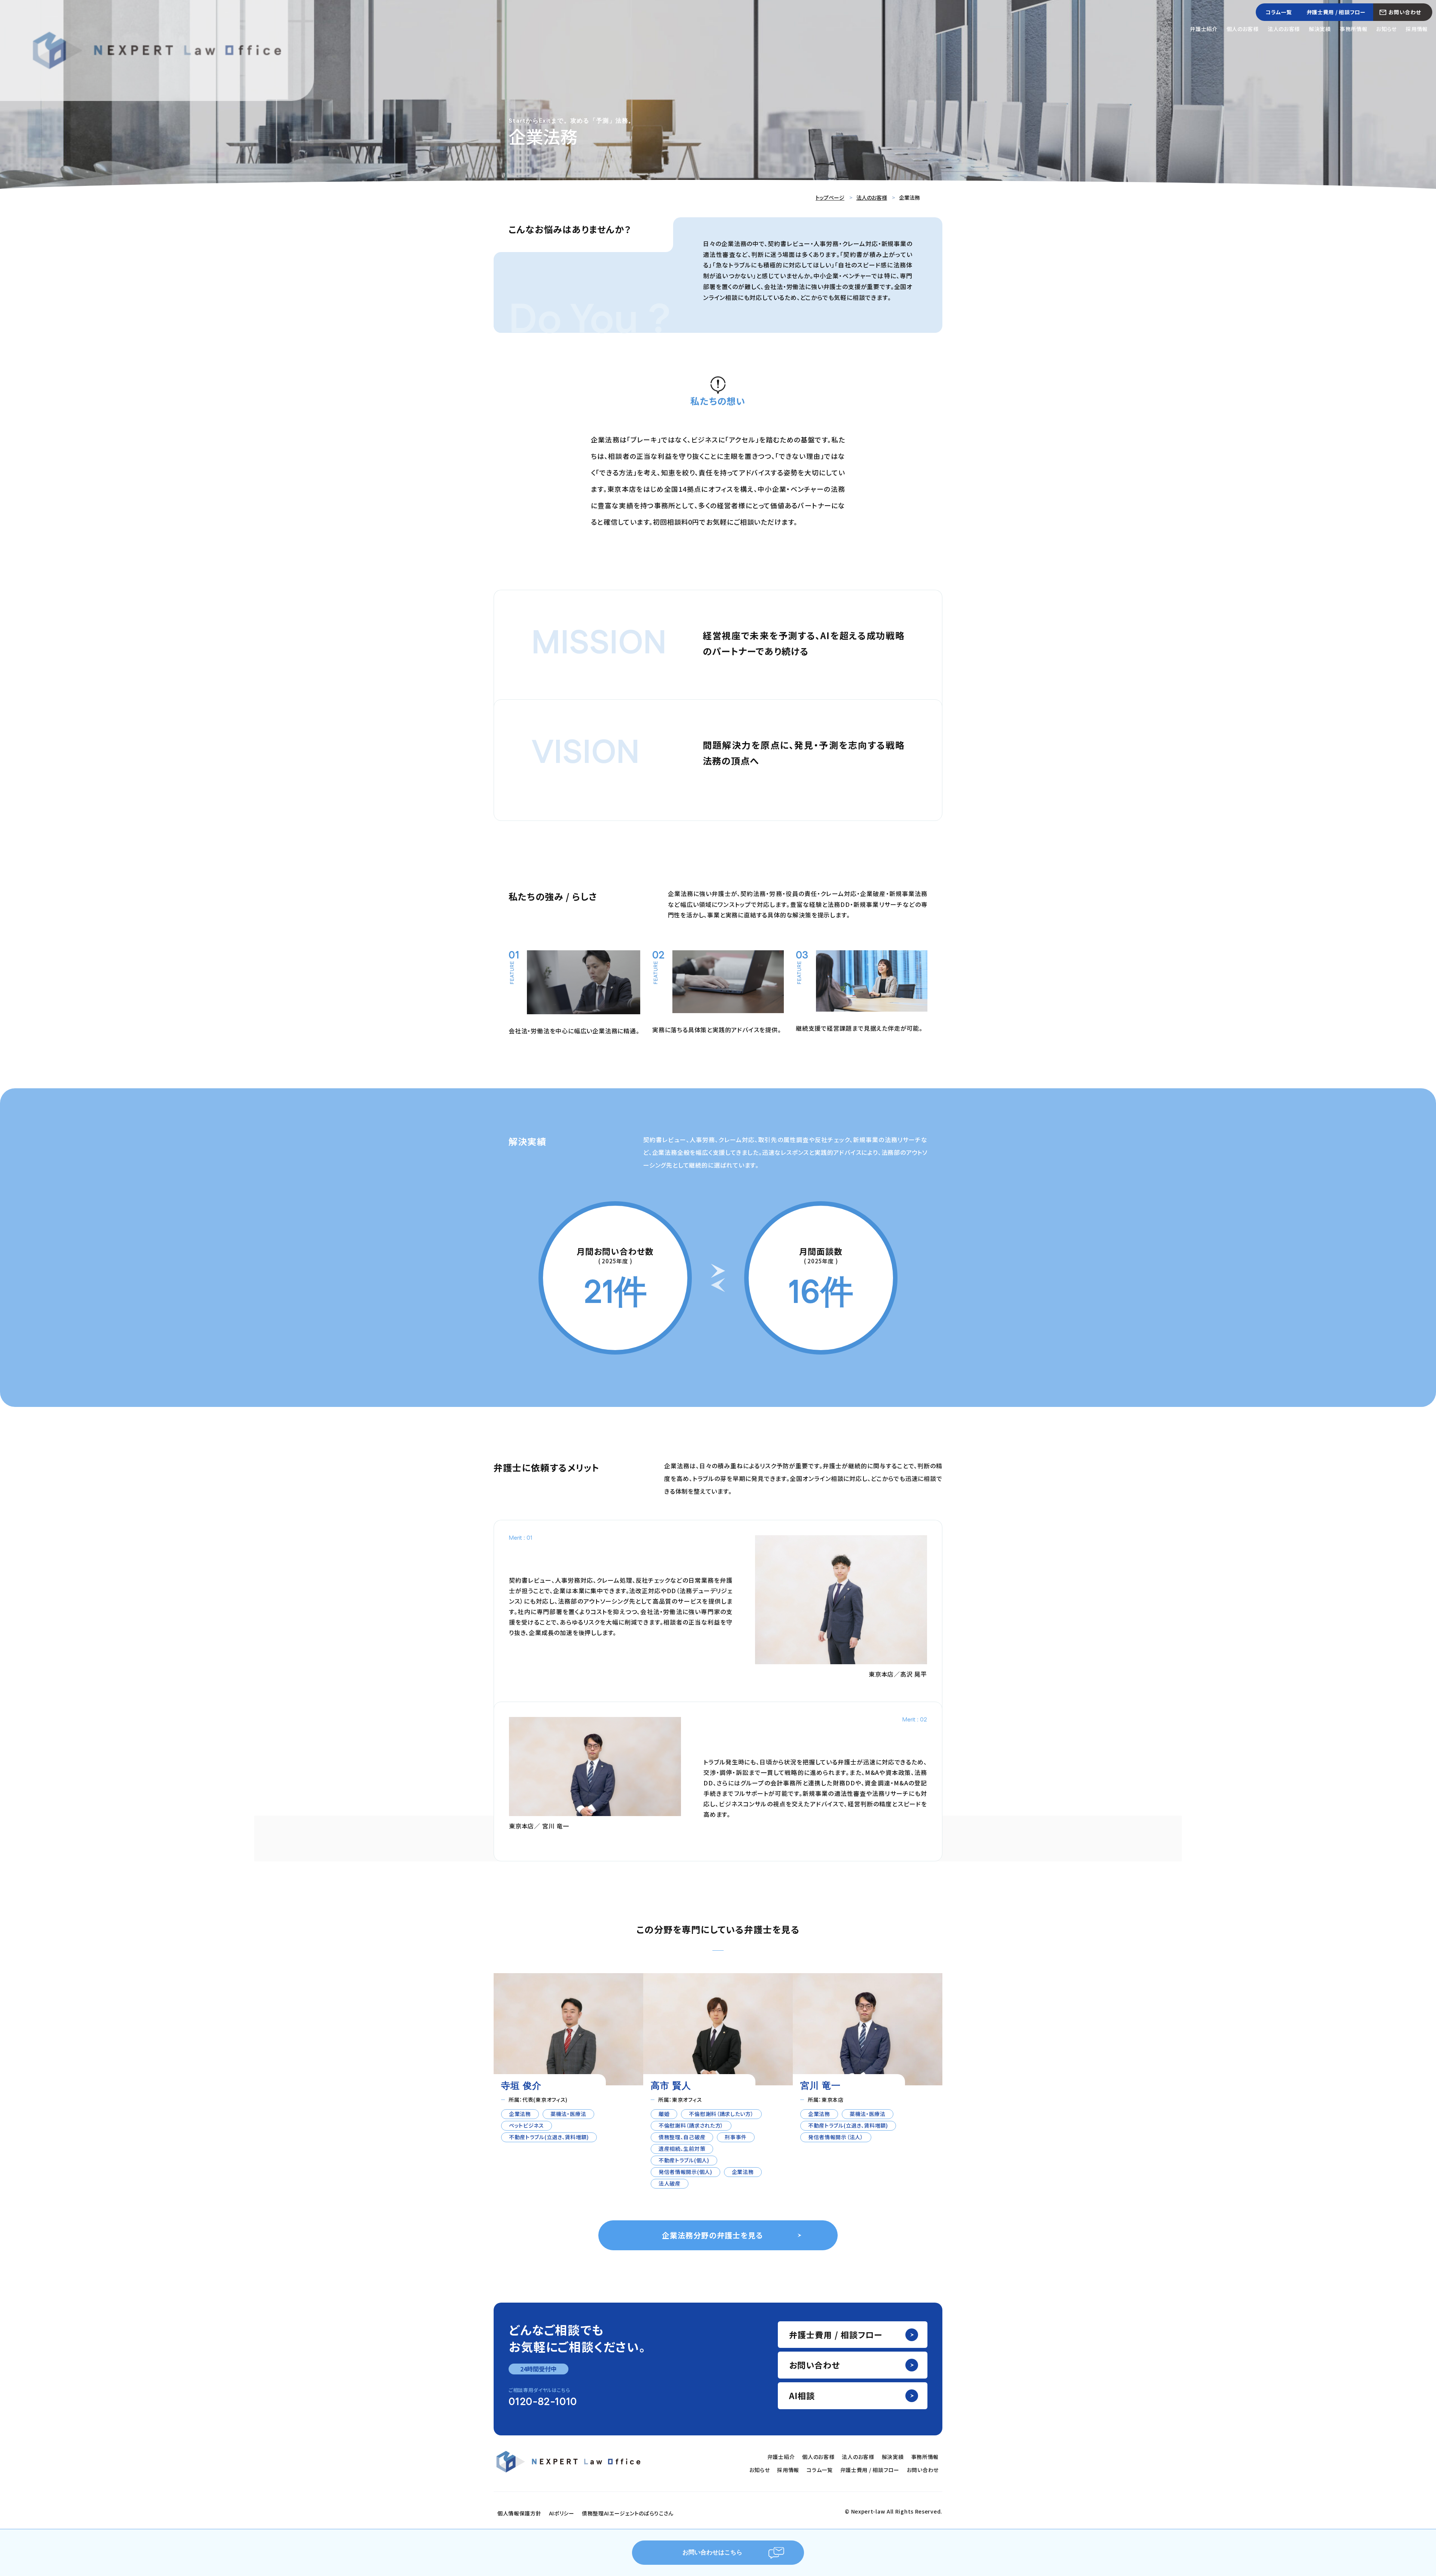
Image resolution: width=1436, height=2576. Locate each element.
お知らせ (1386, 29)
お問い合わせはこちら (712, 2553)
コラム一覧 (1279, 12)
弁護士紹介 (1204, 29)
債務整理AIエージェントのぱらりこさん (628, 2513)
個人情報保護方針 (519, 2513)
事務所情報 (1354, 29)
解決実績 (1320, 29)
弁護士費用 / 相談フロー (1336, 12)
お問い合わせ (1405, 12)
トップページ (830, 197)
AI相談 (802, 2395)
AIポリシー (562, 2513)
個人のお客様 (1243, 29)
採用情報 (1417, 29)
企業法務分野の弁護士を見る (712, 2235)
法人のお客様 (1284, 29)
